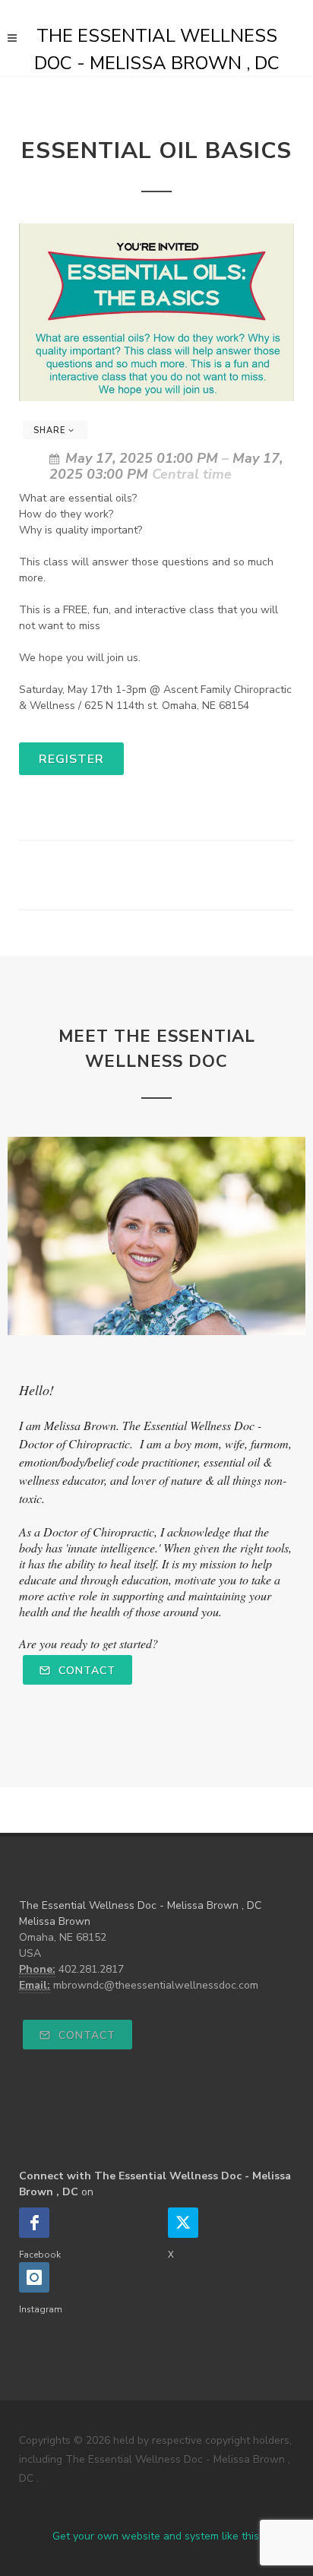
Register (71, 759)
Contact (85, 1671)
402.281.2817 (91, 1969)
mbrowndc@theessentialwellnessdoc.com (156, 1985)
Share (51, 430)
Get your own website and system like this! (157, 2536)
